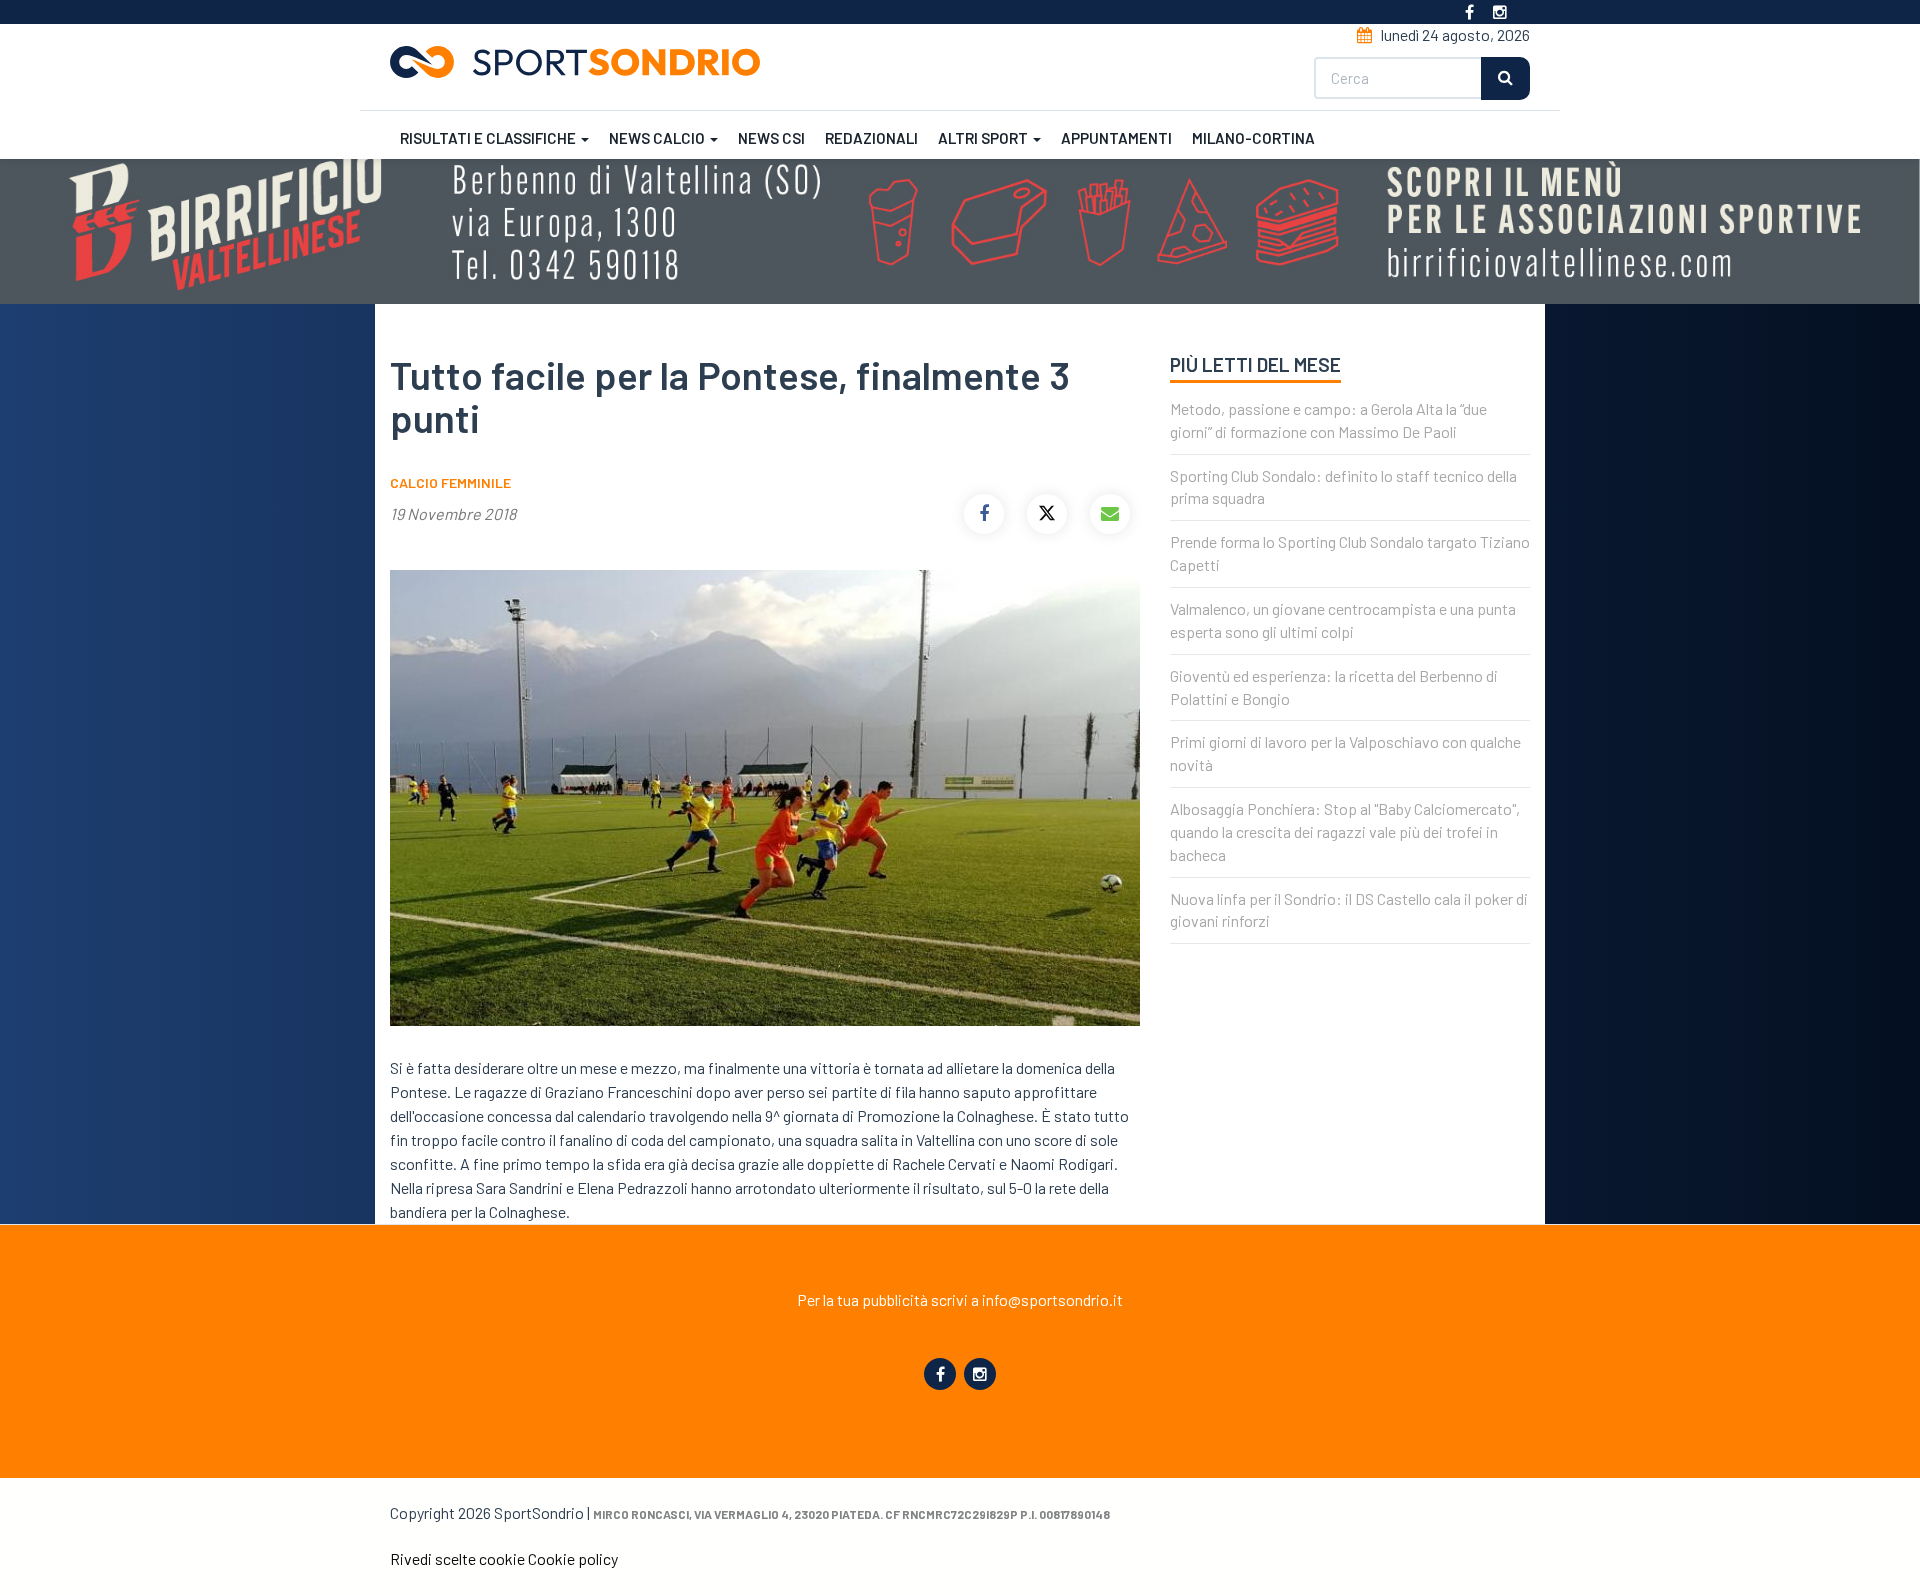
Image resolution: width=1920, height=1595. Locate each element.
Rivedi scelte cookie (457, 1558)
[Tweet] (1047, 514)
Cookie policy (573, 1558)
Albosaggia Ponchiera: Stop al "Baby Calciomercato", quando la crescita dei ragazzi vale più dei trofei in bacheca (1345, 831)
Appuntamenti (1116, 138)
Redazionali (871, 138)
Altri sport (984, 138)
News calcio (658, 138)
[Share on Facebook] (984, 514)
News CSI (771, 138)
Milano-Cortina (1253, 138)
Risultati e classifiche (489, 138)
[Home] (583, 62)
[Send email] (1110, 514)
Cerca (1505, 78)
